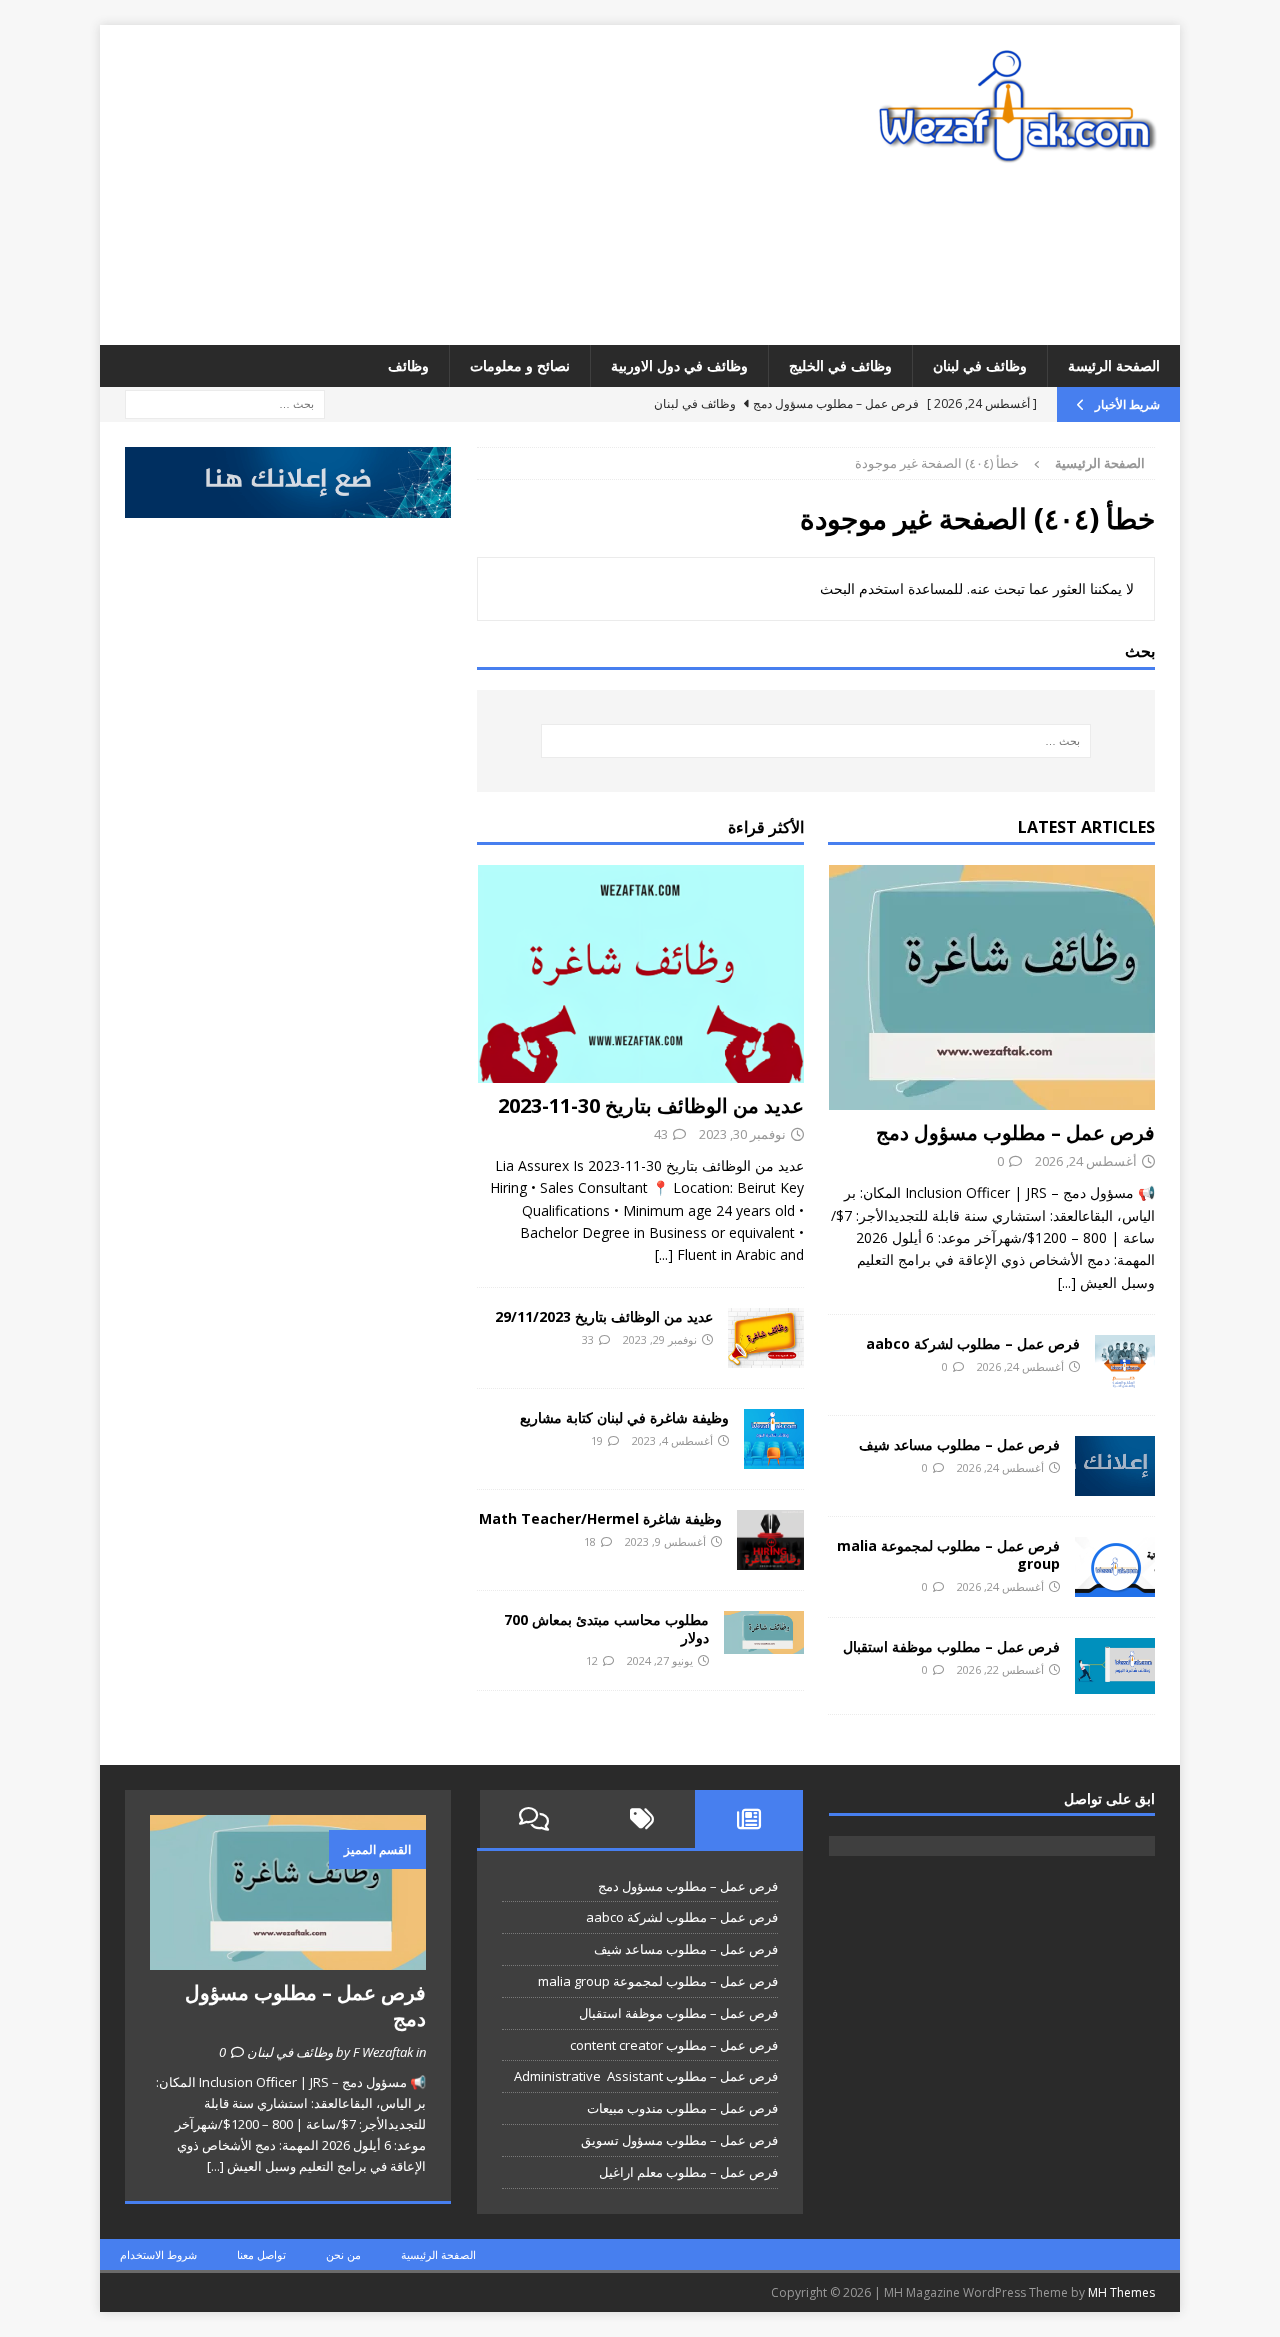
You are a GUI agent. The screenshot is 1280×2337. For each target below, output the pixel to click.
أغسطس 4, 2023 (672, 1440)
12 (592, 1660)
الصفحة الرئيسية (438, 2254)
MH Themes (1121, 2292)
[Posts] (749, 1819)
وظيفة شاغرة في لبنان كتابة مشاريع (624, 1417)
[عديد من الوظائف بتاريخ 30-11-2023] (640, 974)
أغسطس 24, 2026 (1086, 1161)
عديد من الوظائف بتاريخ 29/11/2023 (604, 1316)
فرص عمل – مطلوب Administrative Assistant (646, 2076)
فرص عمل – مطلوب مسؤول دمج (1015, 1132)
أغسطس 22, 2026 (1000, 1669)
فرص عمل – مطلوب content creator (674, 2045)
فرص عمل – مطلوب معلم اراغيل (688, 2172)
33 (588, 1339)
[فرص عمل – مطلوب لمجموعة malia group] (1115, 1567)
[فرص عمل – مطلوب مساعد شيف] (1115, 1466)
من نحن (343, 2254)
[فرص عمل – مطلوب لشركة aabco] (1125, 1365)
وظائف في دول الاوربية (679, 365)
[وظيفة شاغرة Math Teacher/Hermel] (770, 1540)
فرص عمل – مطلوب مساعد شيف (959, 1444)
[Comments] (534, 1819)
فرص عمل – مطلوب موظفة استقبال (951, 1646)
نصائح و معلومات (520, 365)
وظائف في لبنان (980, 365)
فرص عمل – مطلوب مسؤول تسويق (679, 2140)
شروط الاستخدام (158, 2254)
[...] (1067, 1282)
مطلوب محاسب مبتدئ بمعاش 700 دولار (606, 1628)
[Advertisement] (465, 185)
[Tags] (642, 1819)
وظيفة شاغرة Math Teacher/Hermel (600, 1518)
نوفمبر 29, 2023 (660, 1339)
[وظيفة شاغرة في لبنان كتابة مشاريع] (774, 1439)
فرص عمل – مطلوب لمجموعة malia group (948, 1554)
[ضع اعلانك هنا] (288, 506)
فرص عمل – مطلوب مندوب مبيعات (682, 2108)
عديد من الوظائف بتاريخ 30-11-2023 (651, 1105)
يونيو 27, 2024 (660, 1660)
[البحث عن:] (225, 403)
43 (661, 1134)
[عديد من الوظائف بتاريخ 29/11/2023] (766, 1338)
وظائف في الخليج (840, 365)
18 (590, 1541)
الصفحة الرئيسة (1114, 365)
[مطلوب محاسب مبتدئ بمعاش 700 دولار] (764, 1632)
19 (597, 1440)
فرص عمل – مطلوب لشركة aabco (973, 1343)
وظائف (408, 365)
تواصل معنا (261, 2254)
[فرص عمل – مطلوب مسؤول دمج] (991, 987)
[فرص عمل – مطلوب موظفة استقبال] (1115, 1665)
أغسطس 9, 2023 (665, 1541)
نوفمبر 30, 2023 (742, 1134)
